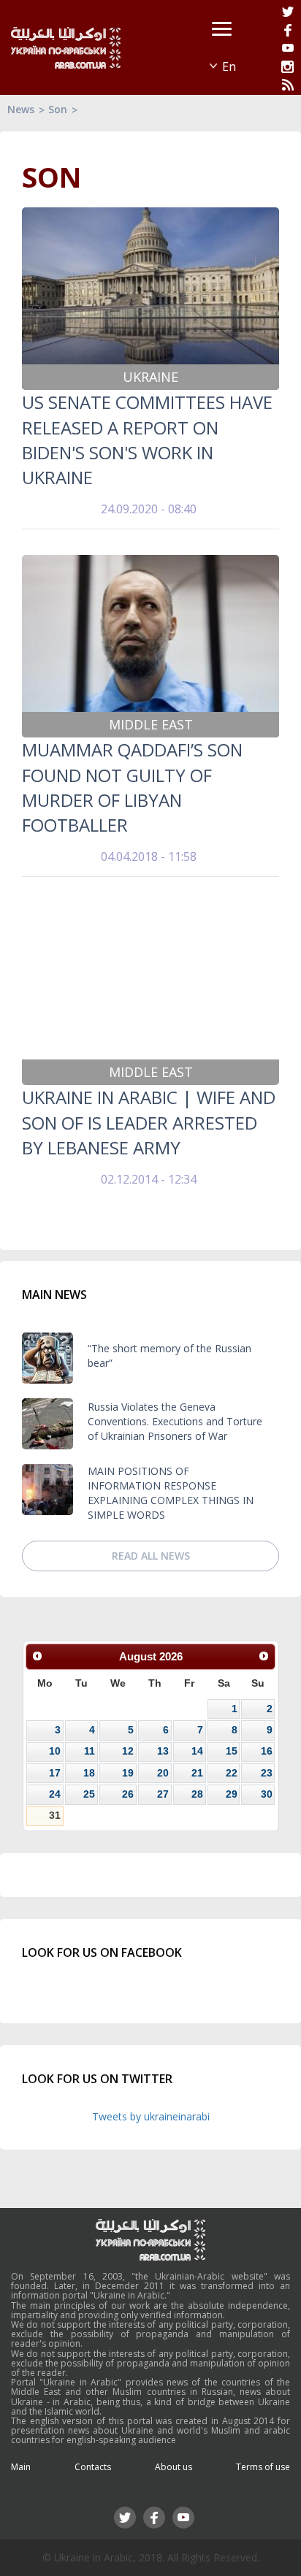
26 (128, 1794)
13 (163, 1751)
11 (89, 1751)
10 (55, 1751)
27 (163, 1794)
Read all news (151, 1556)
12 (128, 1751)
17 (55, 1773)
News (21, 109)
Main (21, 2467)
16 (267, 1751)
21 (197, 1773)
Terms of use (263, 2467)
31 (55, 1815)
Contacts (93, 2467)
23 (267, 1773)
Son (58, 109)
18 (89, 1773)
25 (89, 1794)
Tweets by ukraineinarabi (151, 2116)
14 (197, 1751)
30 (267, 1794)
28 (197, 1794)
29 (232, 1794)
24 (55, 1794)
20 (163, 1773)
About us (174, 2467)
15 (232, 1751)
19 (128, 1773)
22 (232, 1773)
